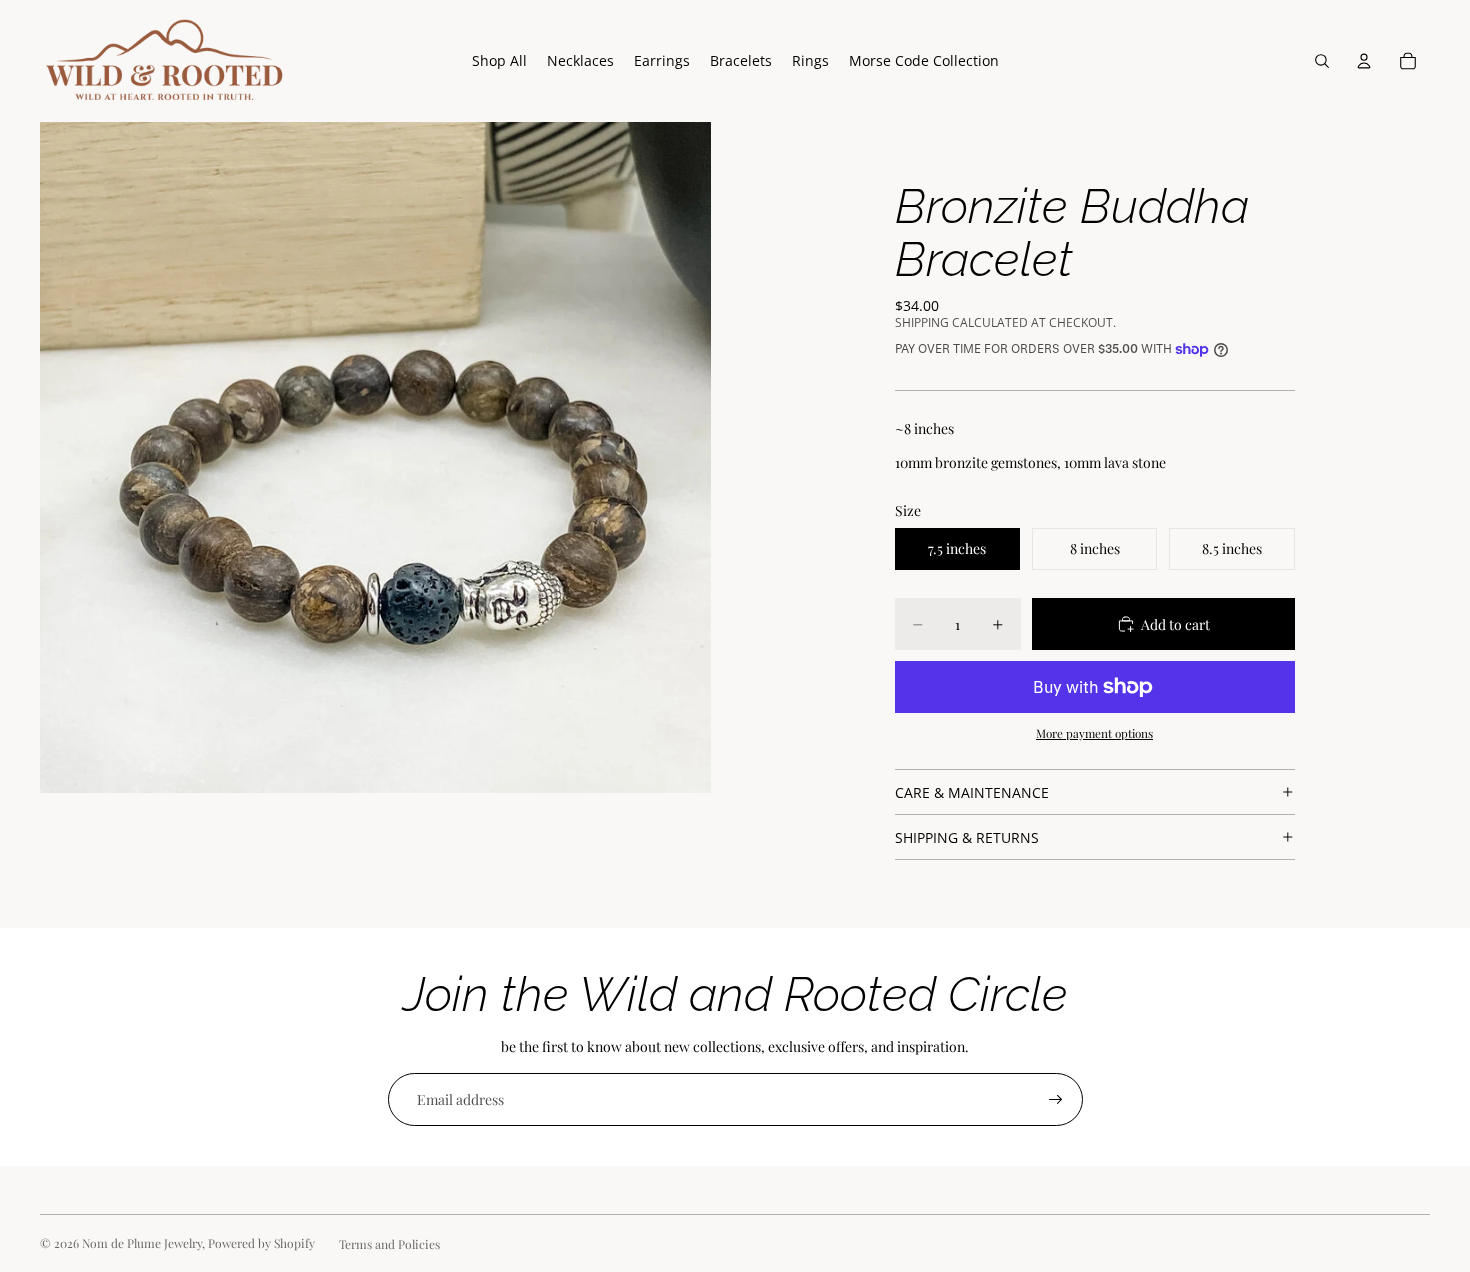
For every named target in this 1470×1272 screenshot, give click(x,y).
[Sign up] (1056, 1100)
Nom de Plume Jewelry (142, 1243)
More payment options (1094, 733)
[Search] (1322, 61)
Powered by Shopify (261, 1243)
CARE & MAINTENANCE (972, 792)
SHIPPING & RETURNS (967, 837)
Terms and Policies (389, 1244)
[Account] (1364, 61)
